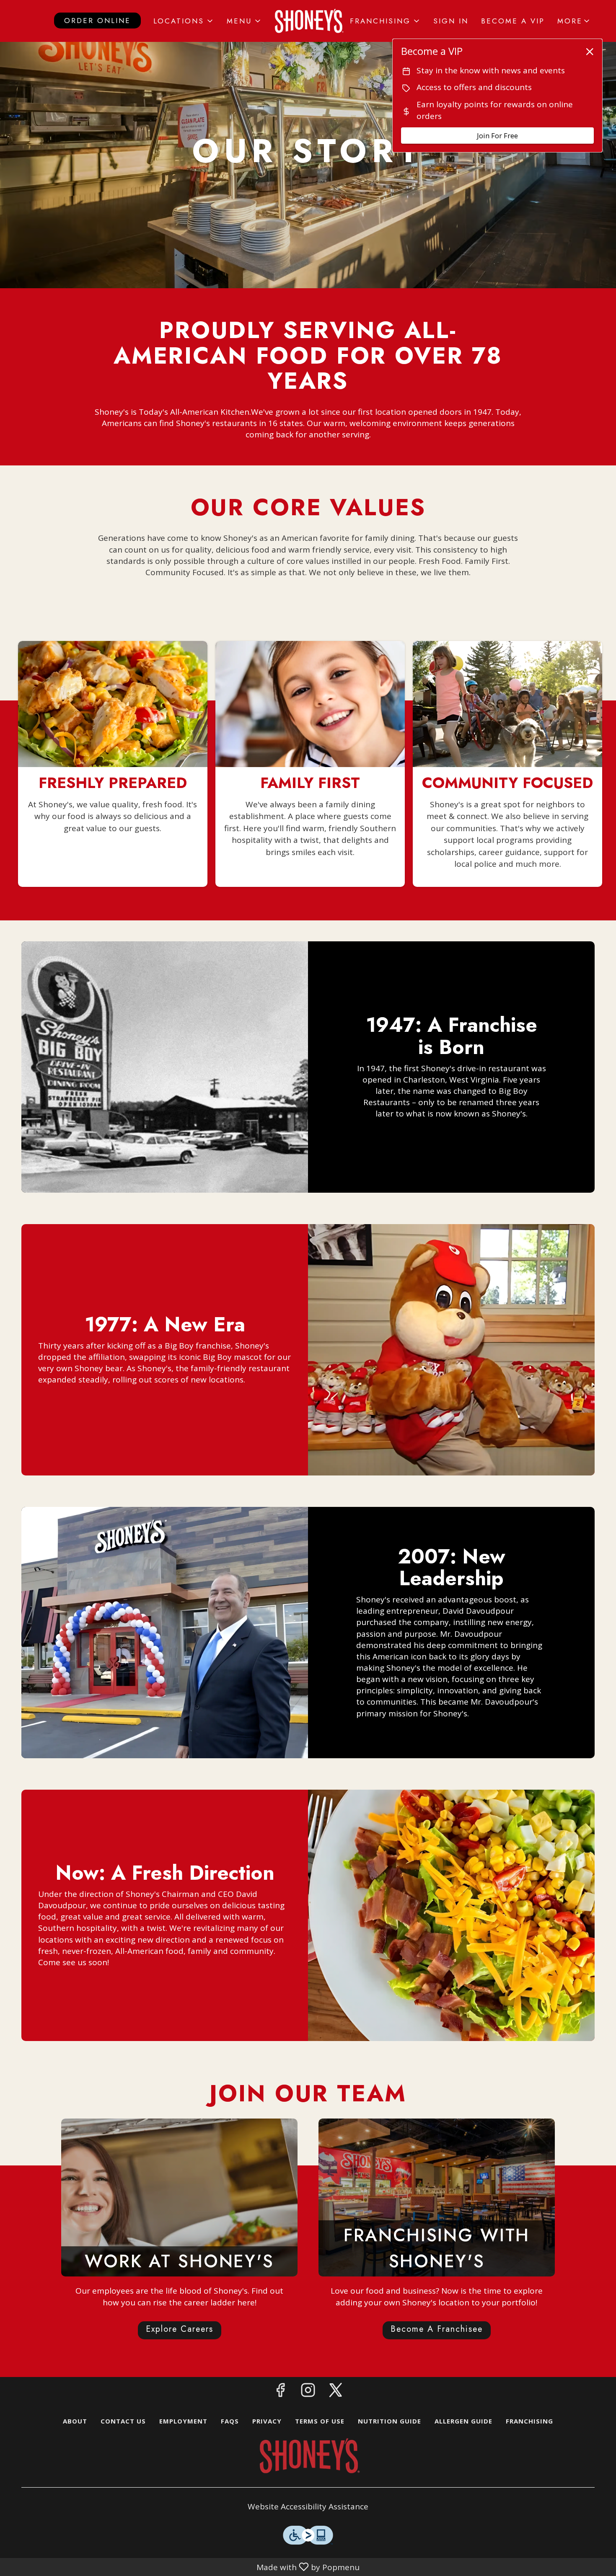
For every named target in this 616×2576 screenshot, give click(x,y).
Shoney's (308, 2456)
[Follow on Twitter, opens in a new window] (336, 2392)
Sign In (451, 21)
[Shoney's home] (308, 21)
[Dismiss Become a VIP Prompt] (590, 52)
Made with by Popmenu (181, 2567)
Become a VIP (513, 21)
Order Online (97, 21)
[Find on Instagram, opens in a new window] (308, 2392)
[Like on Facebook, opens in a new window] (280, 2392)
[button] (184, 21)
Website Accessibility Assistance (308, 2506)
